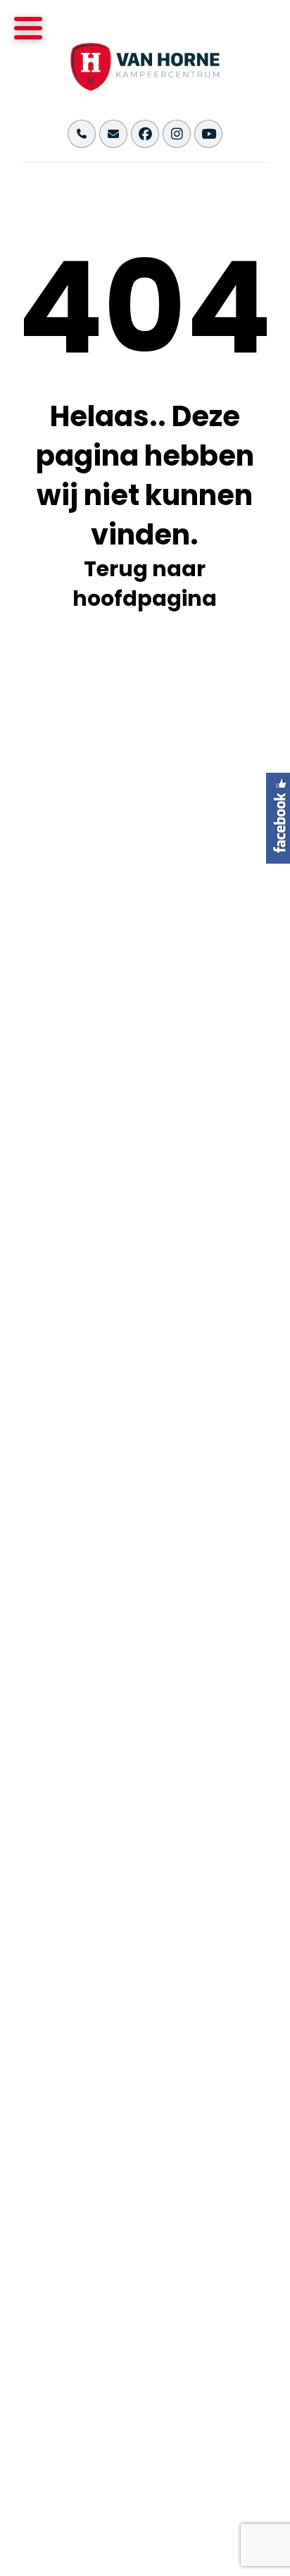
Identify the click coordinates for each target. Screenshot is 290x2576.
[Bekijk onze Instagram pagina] (177, 134)
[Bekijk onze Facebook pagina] (145, 134)
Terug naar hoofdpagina (145, 584)
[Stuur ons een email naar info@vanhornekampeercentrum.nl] (113, 134)
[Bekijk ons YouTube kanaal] (208, 134)
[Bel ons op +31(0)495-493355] (82, 134)
